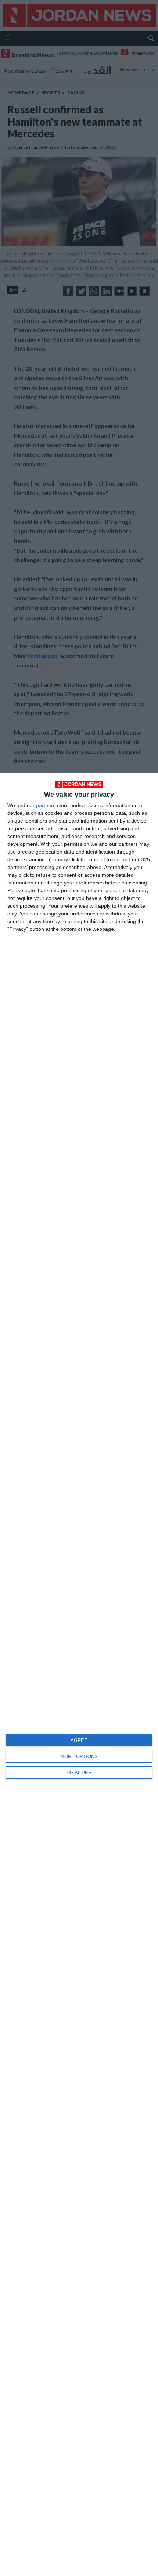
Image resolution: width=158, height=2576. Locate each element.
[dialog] (79, 1674)
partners (46, 805)
